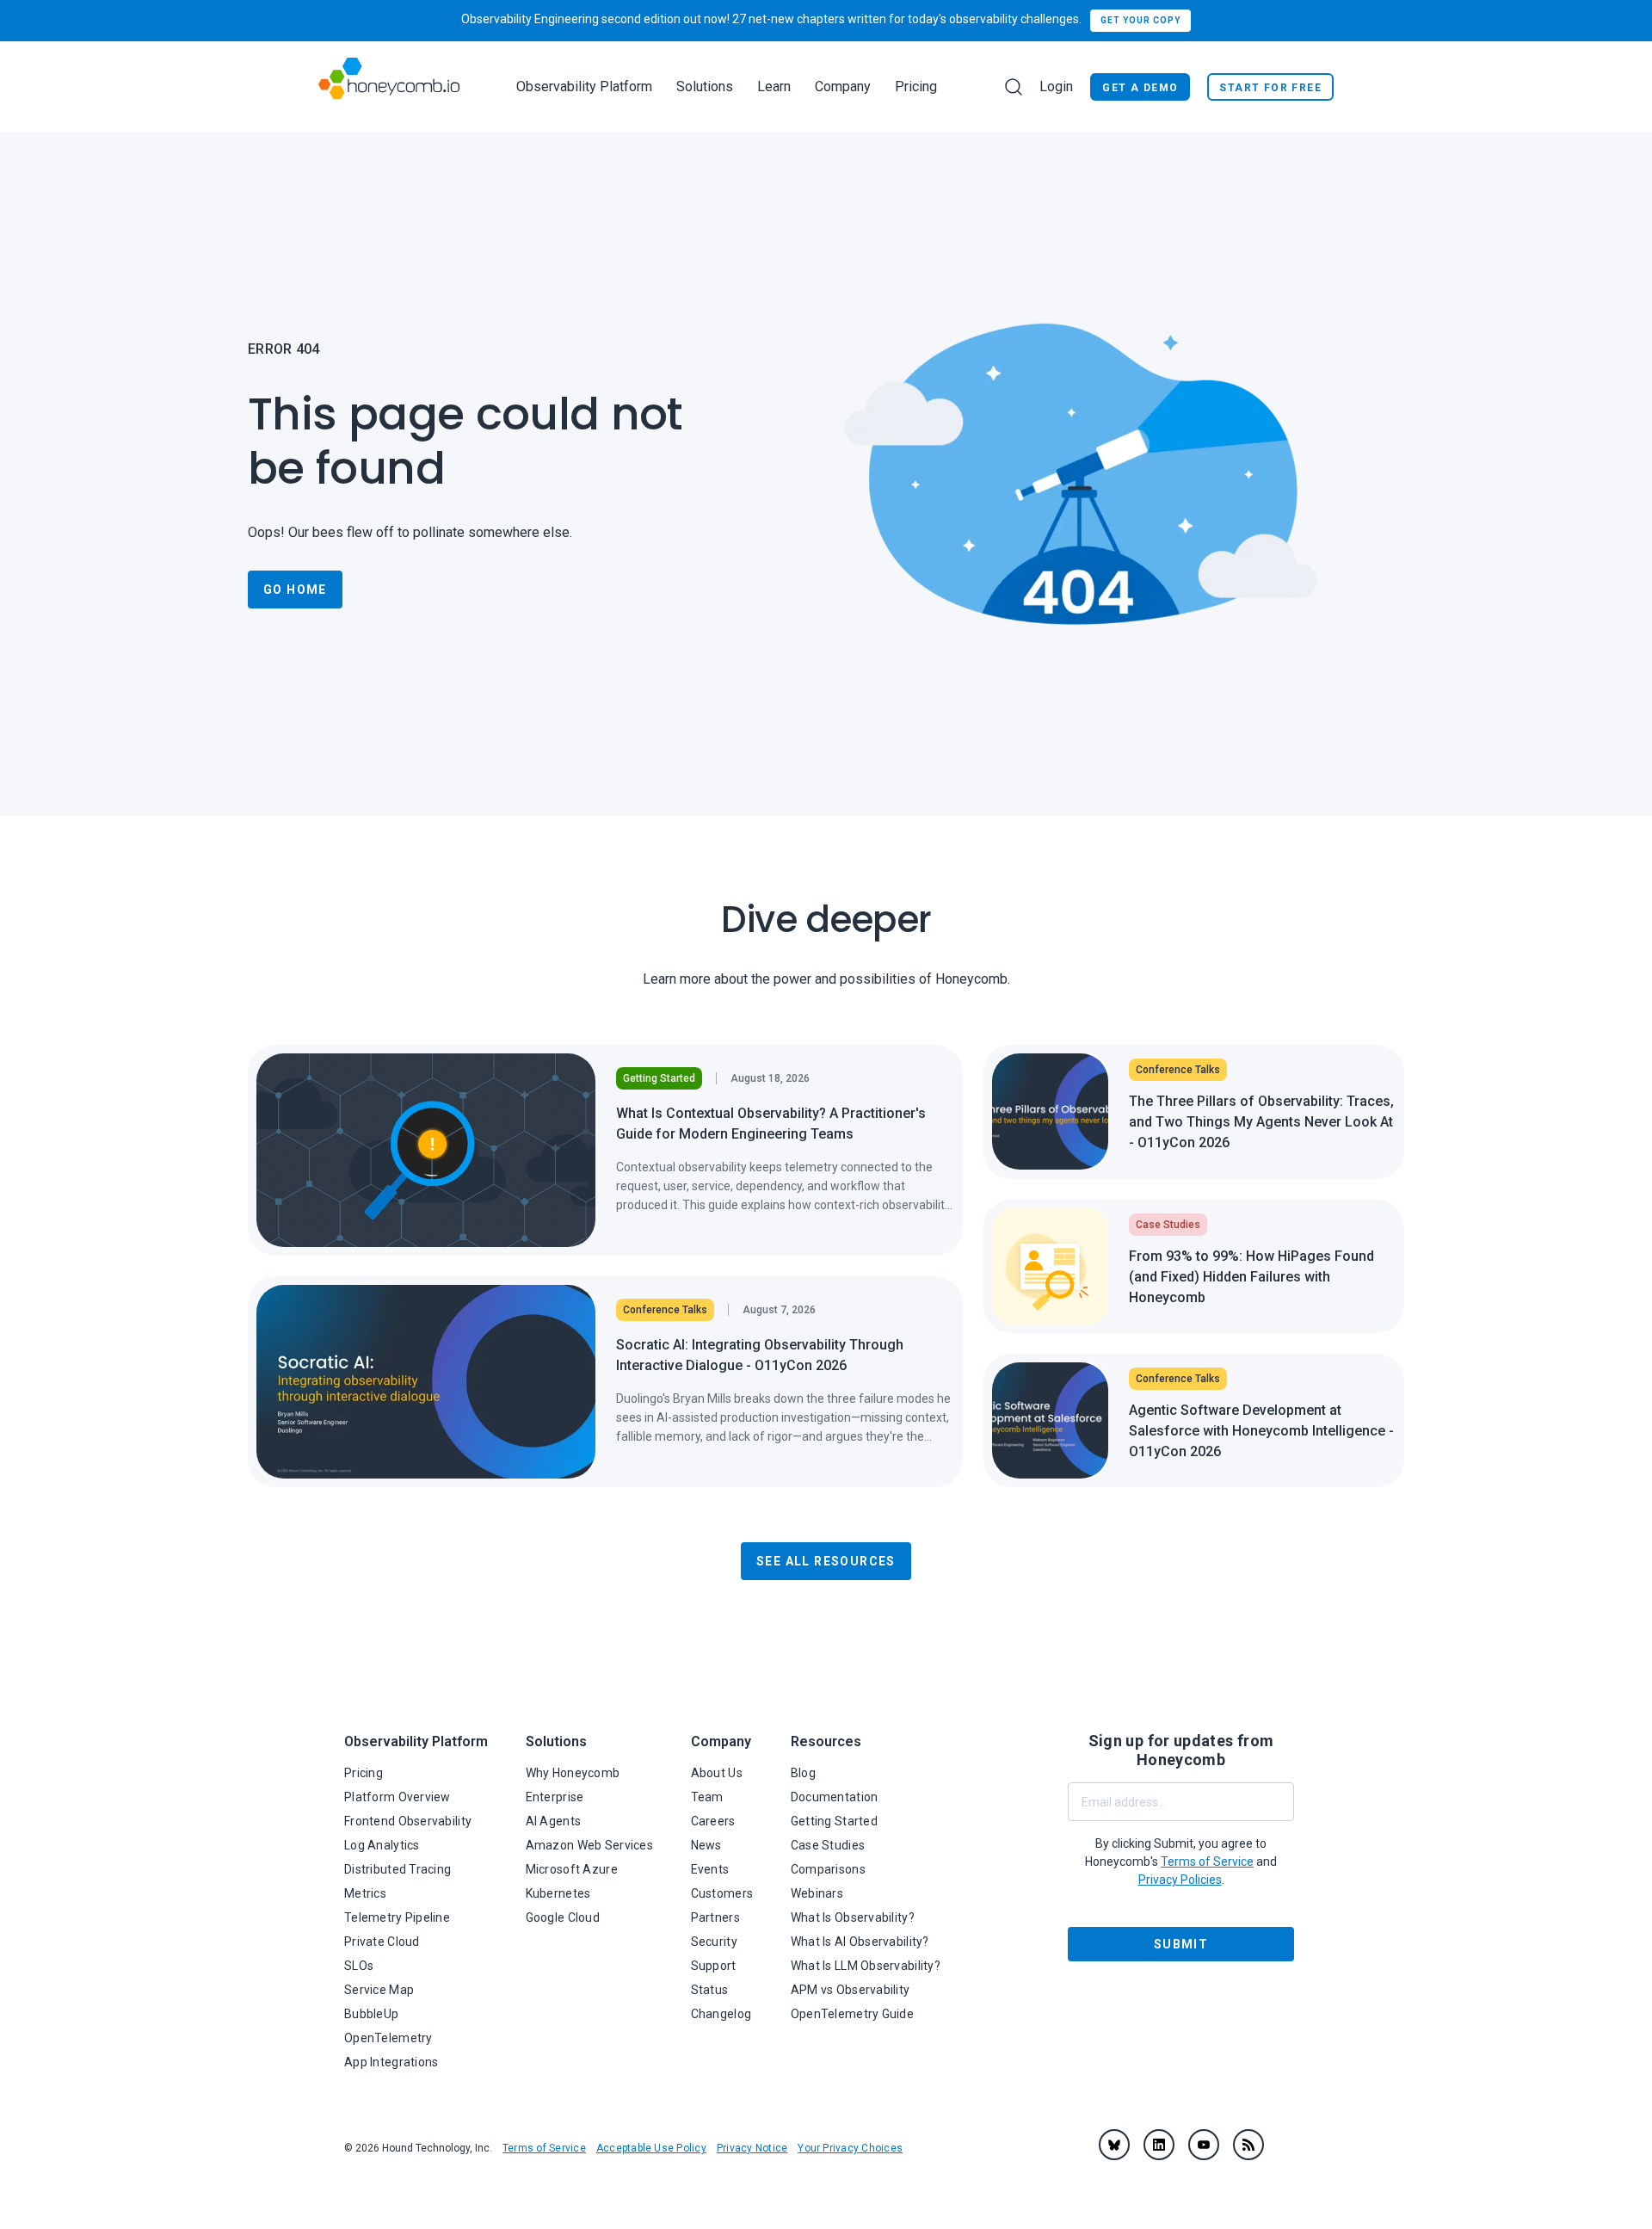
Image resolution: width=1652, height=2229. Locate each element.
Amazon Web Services (589, 1845)
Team (707, 1797)
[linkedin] (1159, 2145)
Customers (722, 1893)
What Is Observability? (853, 1917)
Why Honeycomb (573, 1773)
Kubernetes (558, 1893)
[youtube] (1204, 2145)
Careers (713, 1821)
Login (1056, 86)
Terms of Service (544, 2148)
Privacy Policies (1180, 1880)
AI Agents (554, 1821)
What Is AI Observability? (860, 1942)
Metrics (365, 1893)
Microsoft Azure (572, 1869)
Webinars (817, 1893)
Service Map (379, 1990)
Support (714, 1966)
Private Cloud (382, 1942)
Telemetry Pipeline (397, 1917)
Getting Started (834, 1821)
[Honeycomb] (389, 86)
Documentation (835, 1797)
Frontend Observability (408, 1821)
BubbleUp (371, 2014)
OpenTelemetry (388, 2038)
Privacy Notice (752, 2148)
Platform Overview (398, 1797)
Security (714, 1942)
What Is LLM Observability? (866, 1966)
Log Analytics (382, 1845)
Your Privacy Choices (850, 2148)
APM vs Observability (851, 1990)
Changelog (721, 2014)
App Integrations (391, 2062)
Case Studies (828, 1845)
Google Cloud (563, 1917)
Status (710, 1990)
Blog (803, 1773)
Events (710, 1869)
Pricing (916, 86)
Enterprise (555, 1797)
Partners (715, 1917)
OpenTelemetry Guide (852, 2014)
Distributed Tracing (398, 1869)
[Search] (1014, 87)
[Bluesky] (1114, 2145)
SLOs (359, 1966)
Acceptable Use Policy (651, 2148)
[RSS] (1248, 2145)
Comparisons (828, 1869)
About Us (717, 1773)
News (706, 1845)
